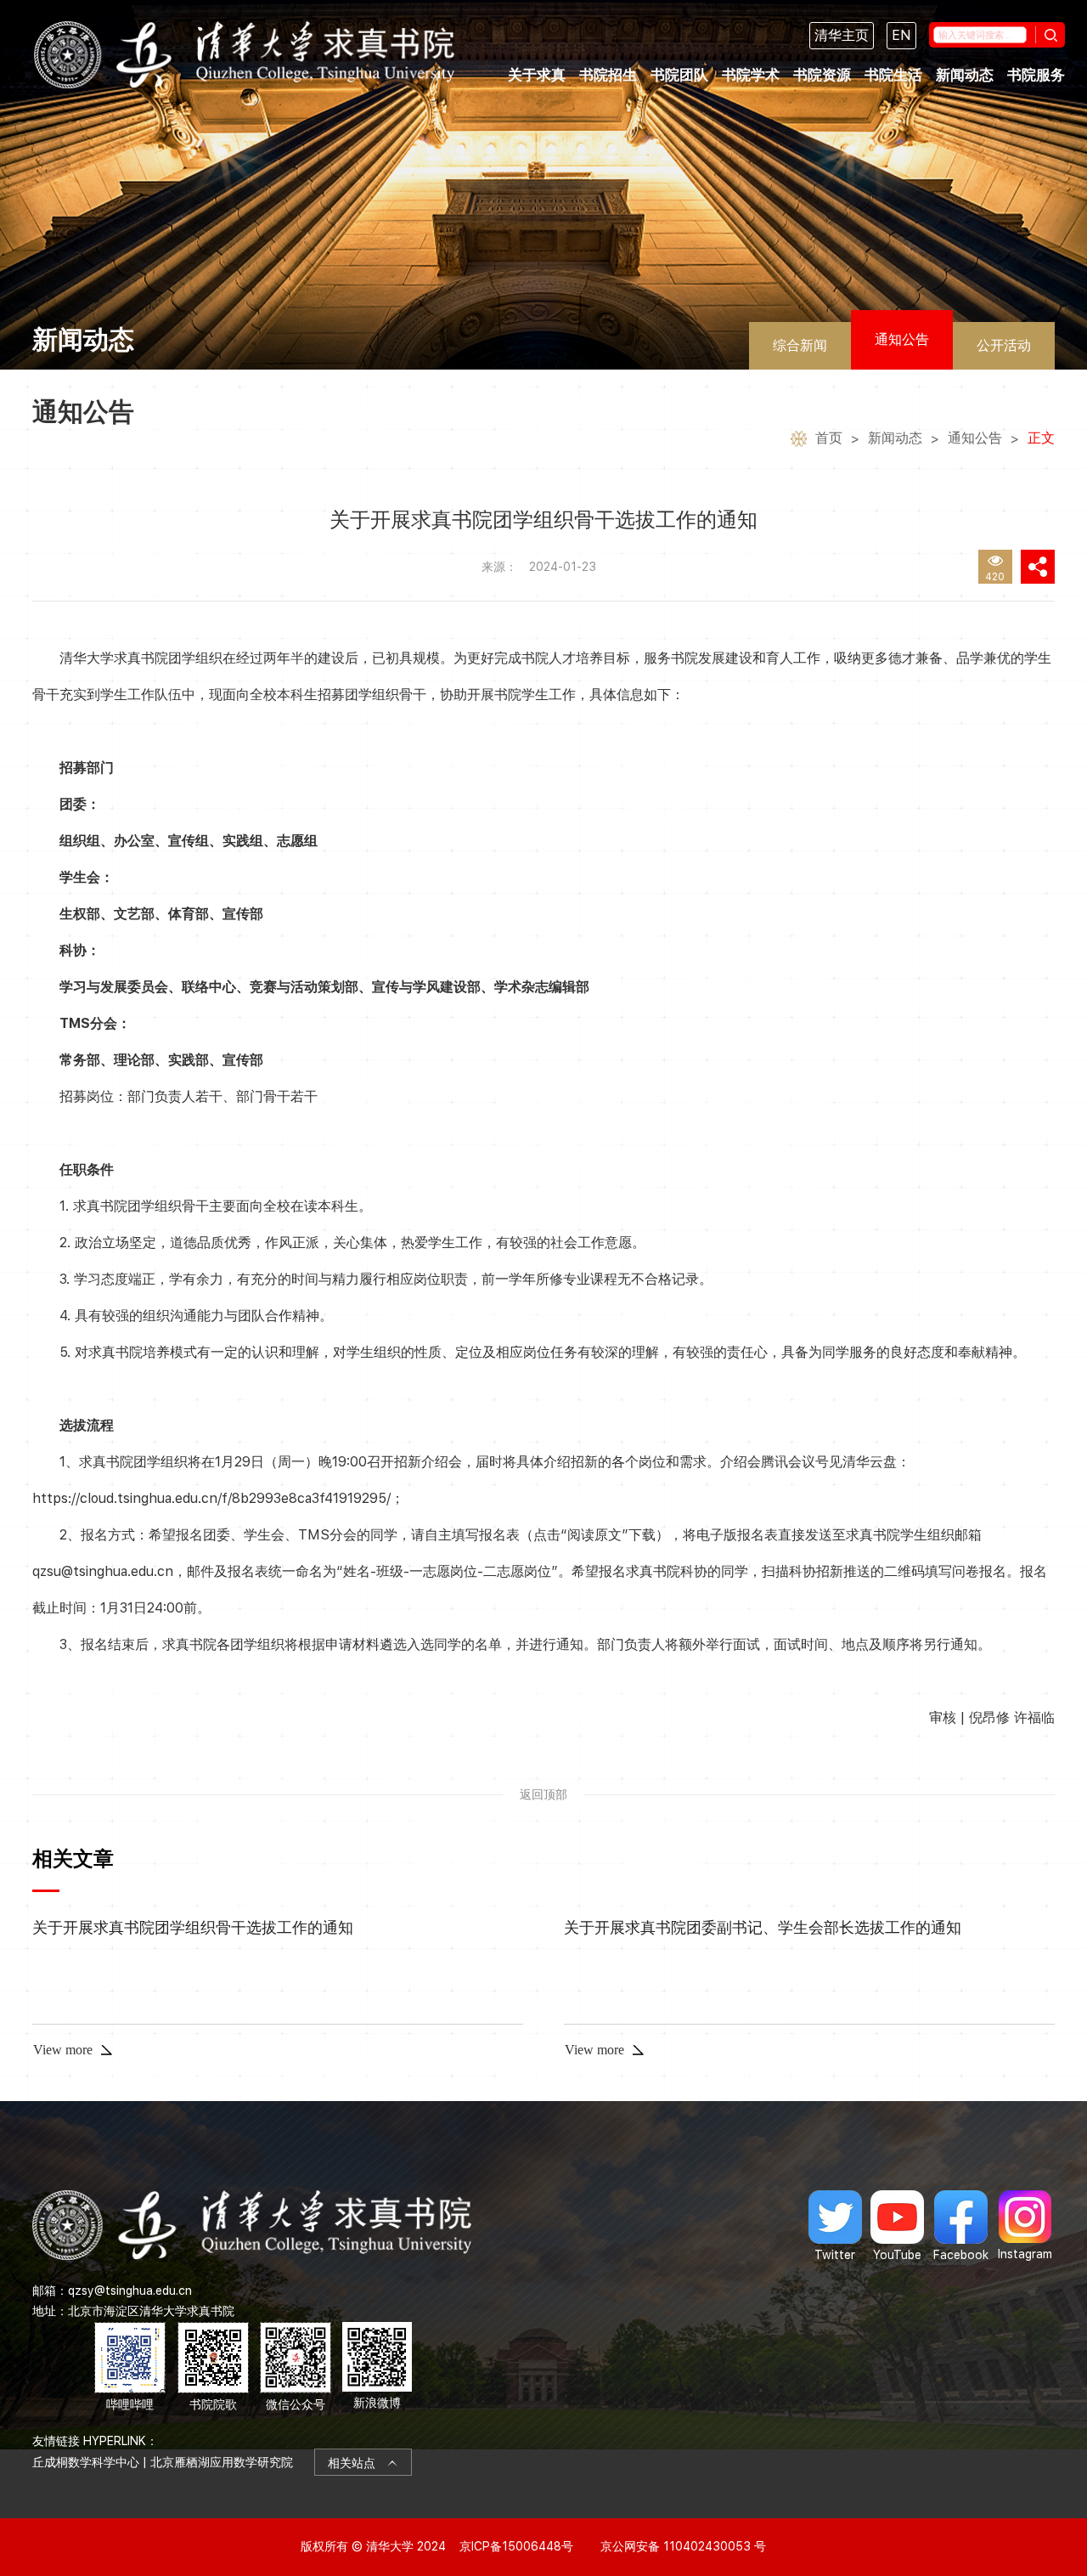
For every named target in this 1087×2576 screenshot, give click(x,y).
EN (901, 35)
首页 (829, 438)
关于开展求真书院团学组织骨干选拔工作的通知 (193, 1927)
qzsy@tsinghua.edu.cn (130, 2291)
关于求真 (537, 75)
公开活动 (1004, 345)
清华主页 (842, 35)
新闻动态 (965, 75)
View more (63, 2050)
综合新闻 (800, 345)
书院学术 (751, 75)
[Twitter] (835, 2226)
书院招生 (608, 75)
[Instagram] (1025, 2226)
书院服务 (1036, 75)
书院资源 (822, 75)
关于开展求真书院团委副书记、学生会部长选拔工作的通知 (763, 1927)
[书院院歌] (213, 2367)
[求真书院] (244, 55)
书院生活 (893, 75)
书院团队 (679, 75)
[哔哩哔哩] (130, 2367)
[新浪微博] (377, 2367)
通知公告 (902, 339)
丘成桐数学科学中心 (86, 2462)
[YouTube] (897, 2226)
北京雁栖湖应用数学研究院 (222, 2462)
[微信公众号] (296, 2367)
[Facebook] (961, 2226)
